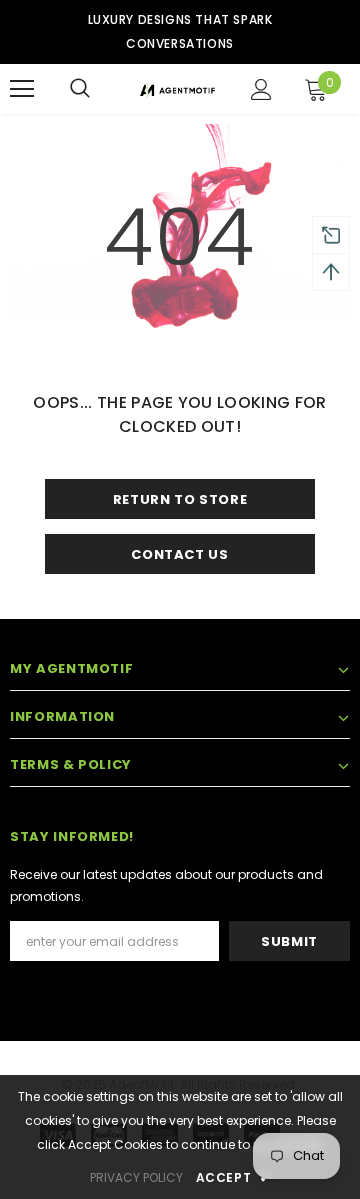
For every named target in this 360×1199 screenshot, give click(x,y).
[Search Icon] (80, 89)
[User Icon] (261, 89)
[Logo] (177, 89)
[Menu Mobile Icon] (22, 89)
